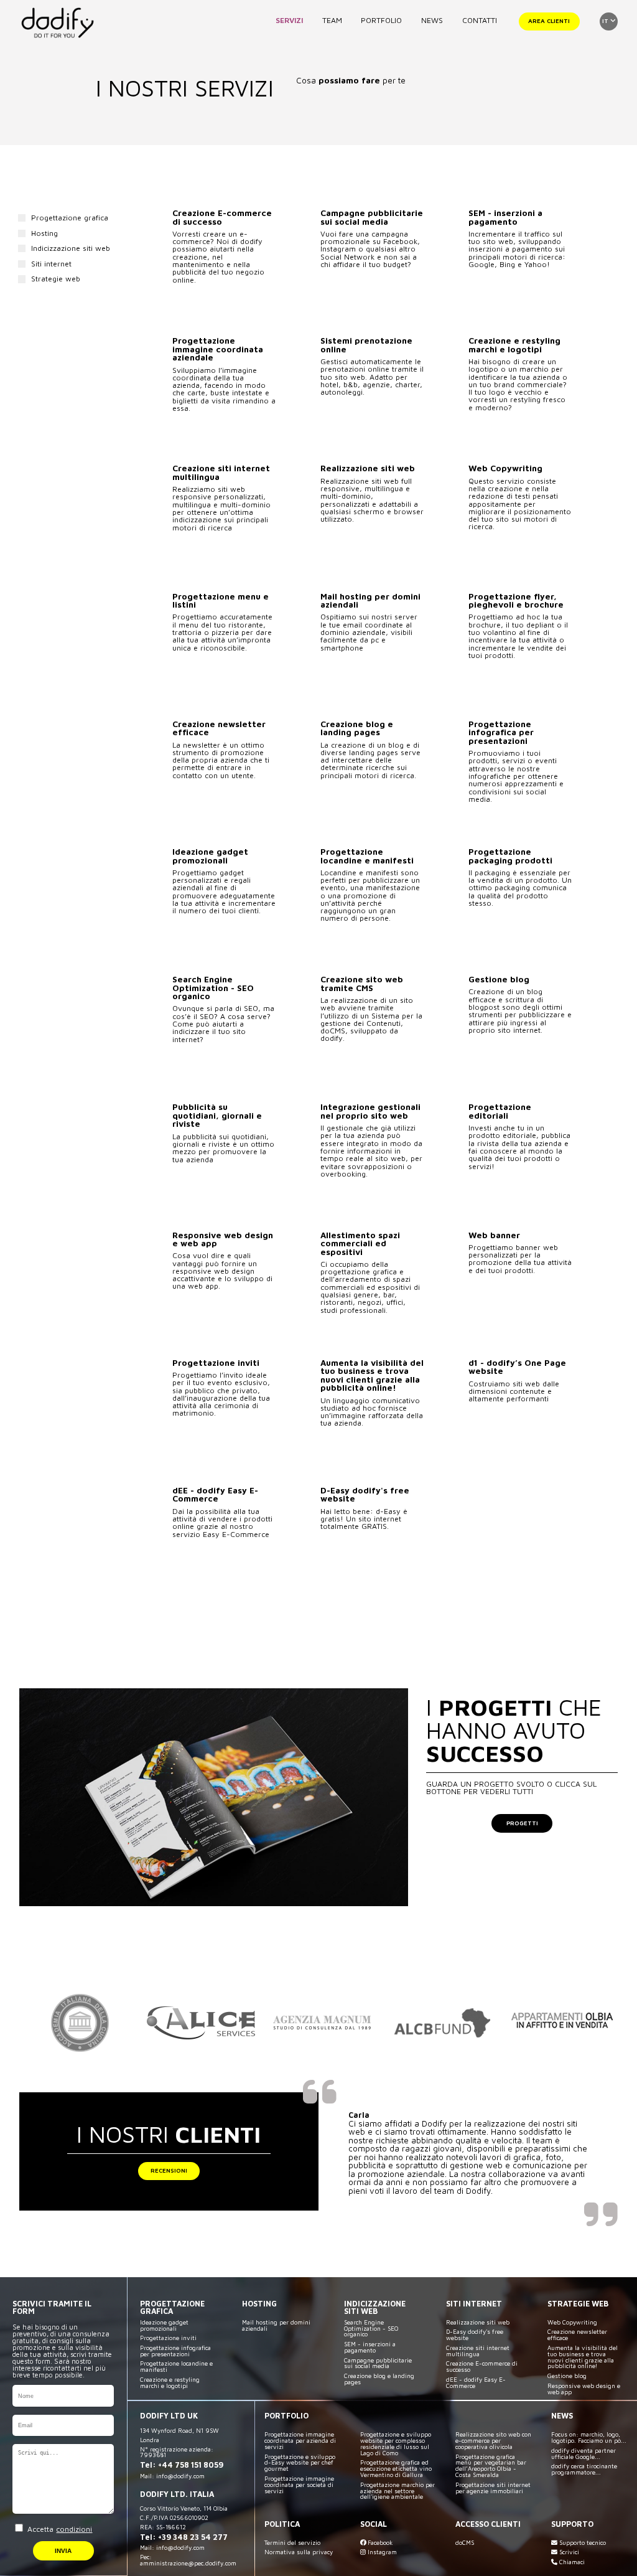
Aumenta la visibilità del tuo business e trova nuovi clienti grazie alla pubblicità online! (583, 2357)
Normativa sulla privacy (299, 2552)
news (432, 20)
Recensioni (169, 2170)
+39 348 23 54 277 (193, 2537)
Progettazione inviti (168, 2338)
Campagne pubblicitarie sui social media (378, 2363)
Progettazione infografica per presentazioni (175, 2351)
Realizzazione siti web (478, 2322)
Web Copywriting (572, 2322)
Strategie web (56, 279)
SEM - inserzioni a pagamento (370, 2347)
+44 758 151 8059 (191, 2465)
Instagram (381, 2552)
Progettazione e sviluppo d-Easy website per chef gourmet (300, 2463)
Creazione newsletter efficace (577, 2335)
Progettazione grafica (70, 218)
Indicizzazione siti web (71, 248)
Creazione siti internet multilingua (478, 2351)
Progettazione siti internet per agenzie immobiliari (493, 2488)
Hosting (44, 233)
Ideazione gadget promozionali (164, 2325)
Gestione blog (567, 2376)
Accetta (58, 2529)
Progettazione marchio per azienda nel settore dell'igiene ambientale (398, 2491)
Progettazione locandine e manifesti (176, 2367)
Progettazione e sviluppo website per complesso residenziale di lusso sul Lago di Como (396, 2443)
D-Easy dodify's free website (475, 2335)
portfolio (381, 20)
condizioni (74, 2529)
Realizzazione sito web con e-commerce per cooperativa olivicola (493, 2441)
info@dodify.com (180, 2476)
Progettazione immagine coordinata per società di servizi (299, 2485)
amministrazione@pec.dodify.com (188, 2563)
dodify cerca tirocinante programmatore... (584, 2469)
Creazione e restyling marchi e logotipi (170, 2383)
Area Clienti (549, 21)
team (332, 20)
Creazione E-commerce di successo (482, 2367)
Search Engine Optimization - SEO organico (371, 2329)
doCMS (465, 2543)
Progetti (522, 1823)
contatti (480, 20)
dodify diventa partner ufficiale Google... (584, 2454)
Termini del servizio (292, 2543)
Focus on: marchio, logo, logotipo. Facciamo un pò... (589, 2437)
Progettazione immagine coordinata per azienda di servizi (300, 2441)
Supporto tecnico (582, 2543)
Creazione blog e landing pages (379, 2379)
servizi (289, 20)
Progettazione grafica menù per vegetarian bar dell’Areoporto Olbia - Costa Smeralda (491, 2466)
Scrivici (568, 2552)
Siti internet (51, 264)
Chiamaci (571, 2562)
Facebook (379, 2543)
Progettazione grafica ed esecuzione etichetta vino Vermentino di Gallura (396, 2469)
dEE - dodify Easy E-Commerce (476, 2383)
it (606, 21)
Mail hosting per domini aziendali (276, 2325)
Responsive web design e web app (584, 2389)
